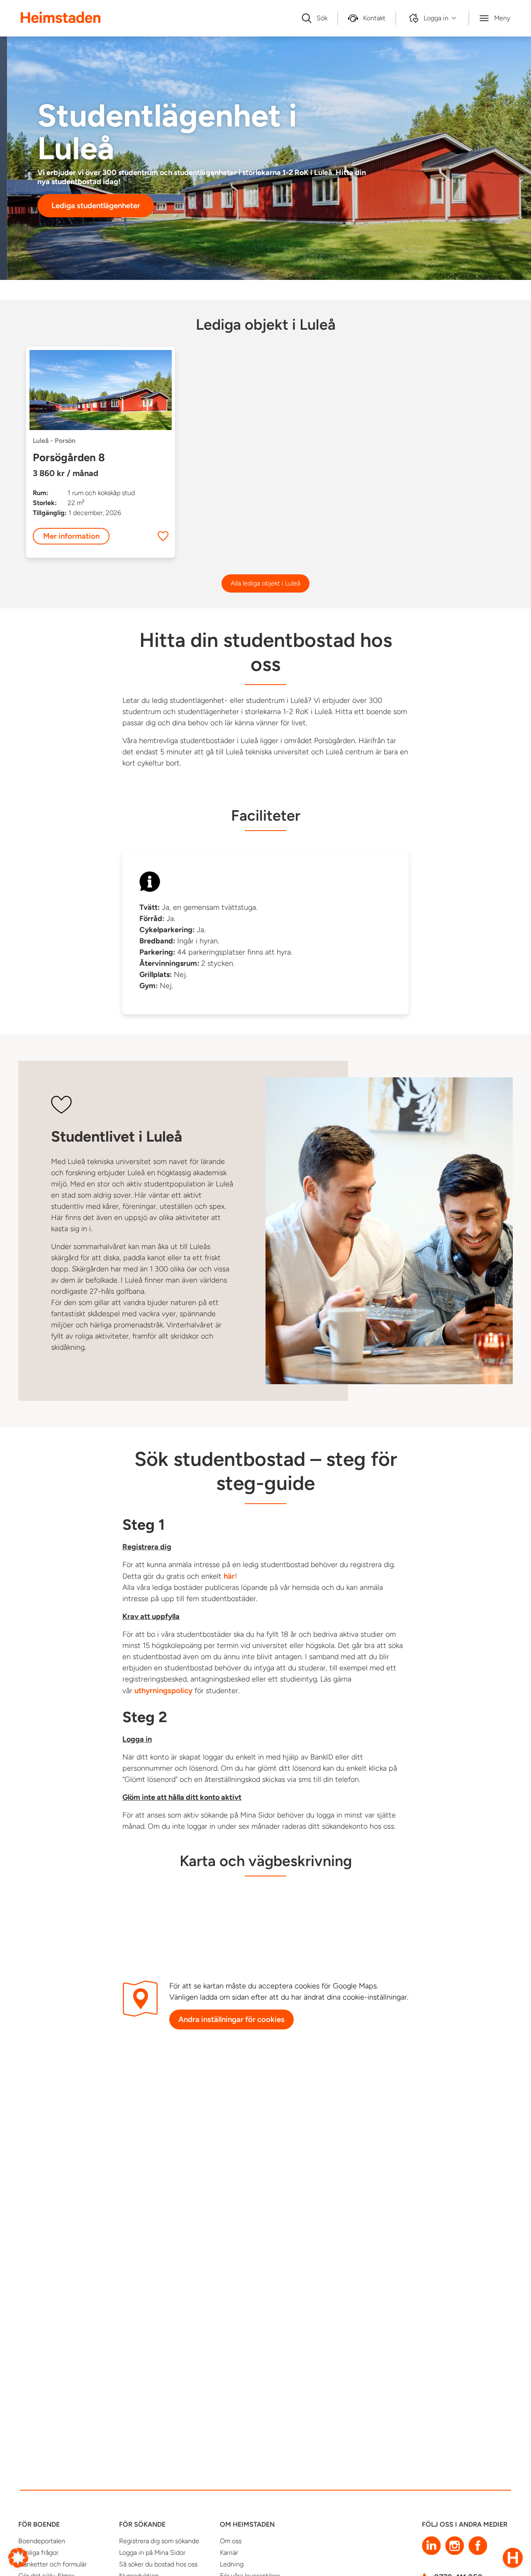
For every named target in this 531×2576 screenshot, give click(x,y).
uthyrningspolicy (163, 1690)
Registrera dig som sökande (159, 2541)
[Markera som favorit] (163, 536)
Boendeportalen (42, 2541)
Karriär (229, 2553)
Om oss (231, 2541)
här (229, 1576)
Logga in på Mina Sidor (152, 2553)
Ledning (232, 2564)
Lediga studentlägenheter (96, 205)
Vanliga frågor (38, 2553)
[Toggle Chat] (513, 2558)
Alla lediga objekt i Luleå (265, 583)
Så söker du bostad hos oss (158, 2564)
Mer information (71, 536)
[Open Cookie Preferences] (18, 2557)
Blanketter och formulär (52, 2564)
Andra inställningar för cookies (231, 2019)
